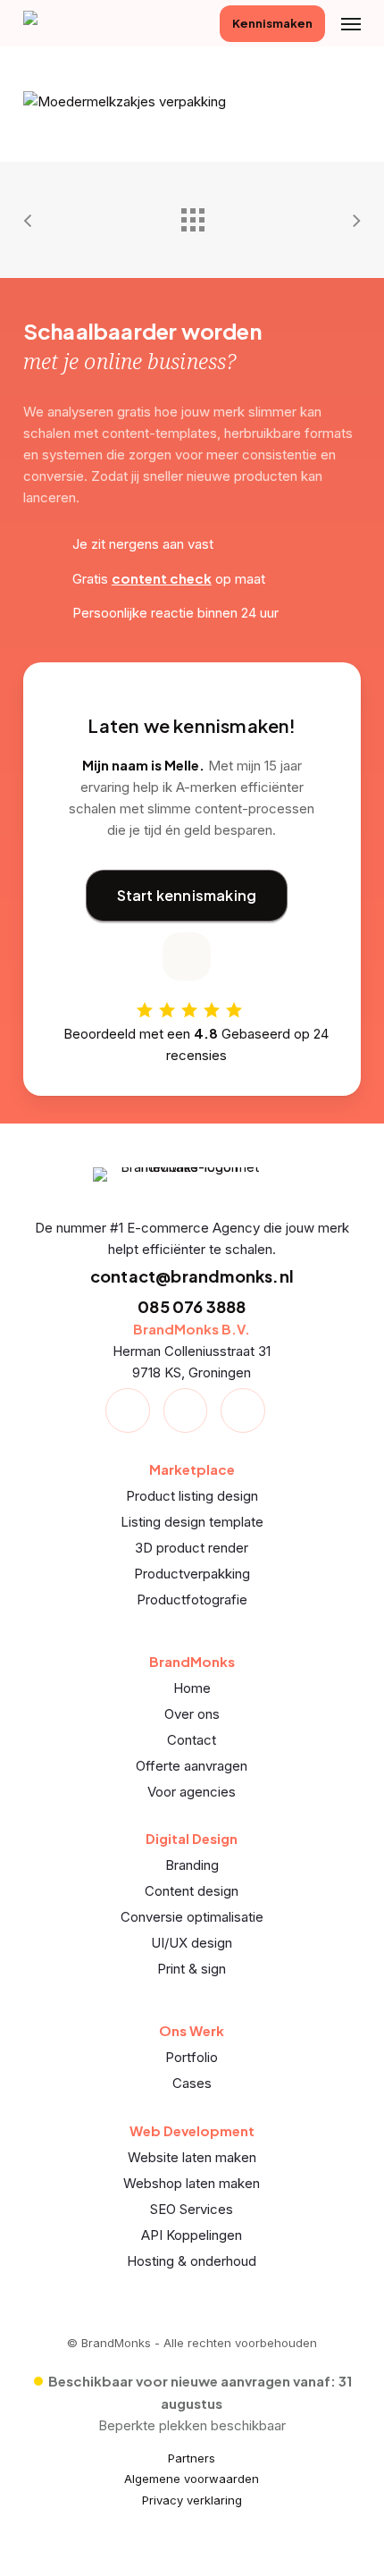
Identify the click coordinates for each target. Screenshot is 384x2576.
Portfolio (192, 2057)
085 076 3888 (192, 1306)
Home (192, 1688)
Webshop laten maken (192, 2183)
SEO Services (192, 2209)
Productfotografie (192, 1599)
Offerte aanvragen (192, 1766)
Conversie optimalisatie (192, 1917)
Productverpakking (192, 1574)
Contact (192, 1740)
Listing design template (192, 1522)
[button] (351, 23)
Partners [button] (192, 2458)
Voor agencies (192, 1792)
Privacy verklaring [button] (192, 2500)
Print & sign (192, 1969)
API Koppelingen (192, 2235)
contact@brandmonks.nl (192, 1276)
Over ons (192, 1714)
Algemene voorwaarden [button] (192, 2479)
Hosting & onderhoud (192, 2261)
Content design (192, 1891)
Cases (192, 2083)
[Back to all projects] (192, 215)
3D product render (192, 1548)
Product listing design (192, 1496)
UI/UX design (192, 1943)
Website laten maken (192, 2157)
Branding (192, 1865)
